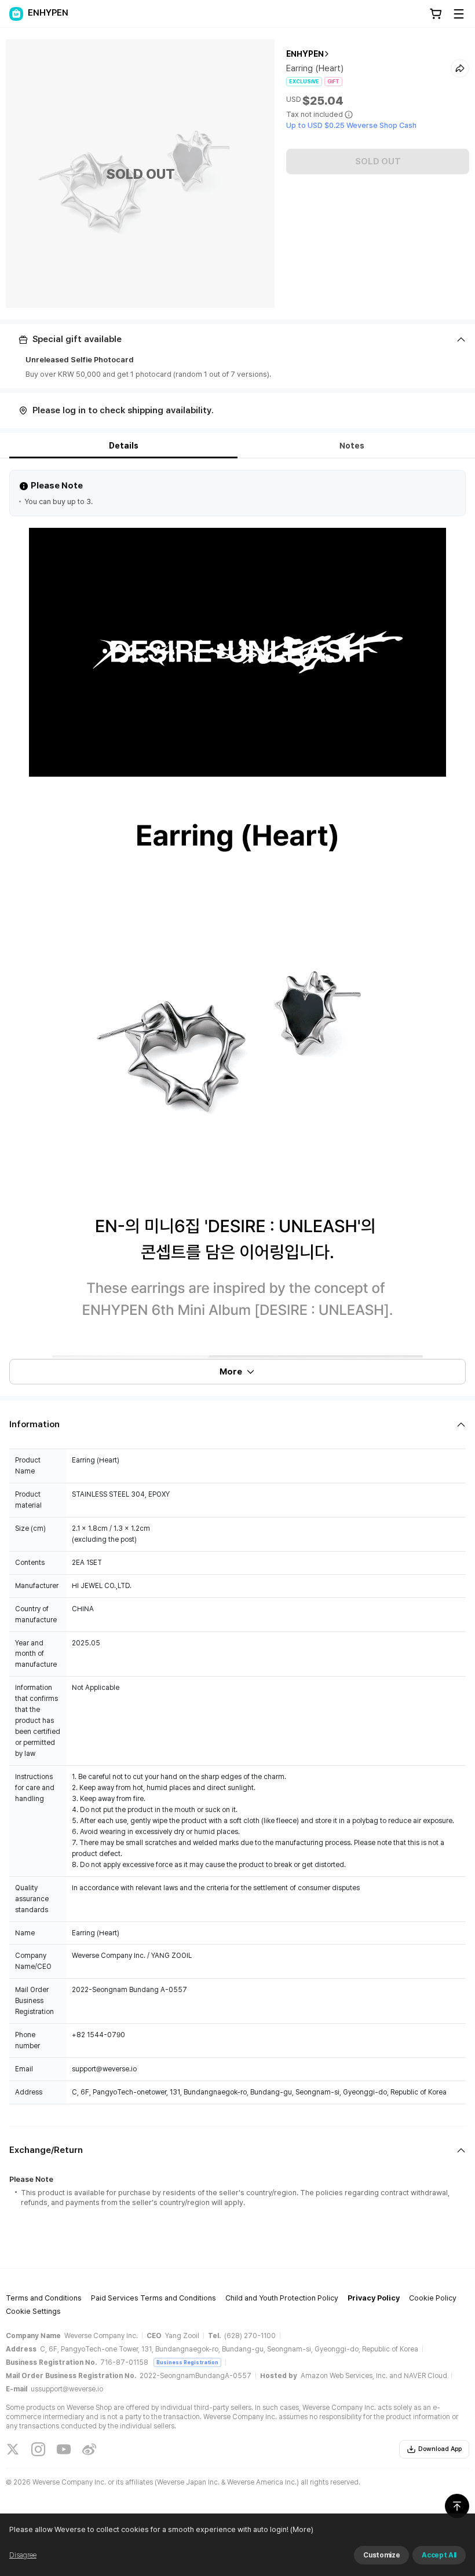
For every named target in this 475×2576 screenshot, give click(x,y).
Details (124, 446)
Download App (440, 2449)
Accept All (439, 2555)
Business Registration (187, 2362)
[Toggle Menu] (459, 14)
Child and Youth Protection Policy (282, 2298)
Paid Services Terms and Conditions (154, 2298)
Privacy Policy (374, 2298)
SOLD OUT (378, 161)
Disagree (23, 2555)
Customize (381, 2555)
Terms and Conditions (44, 2298)
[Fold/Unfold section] (237, 339)
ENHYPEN (305, 54)
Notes (352, 446)
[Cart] (436, 14)
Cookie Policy (433, 2298)
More (231, 1372)
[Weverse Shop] (16, 14)
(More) (302, 2529)
